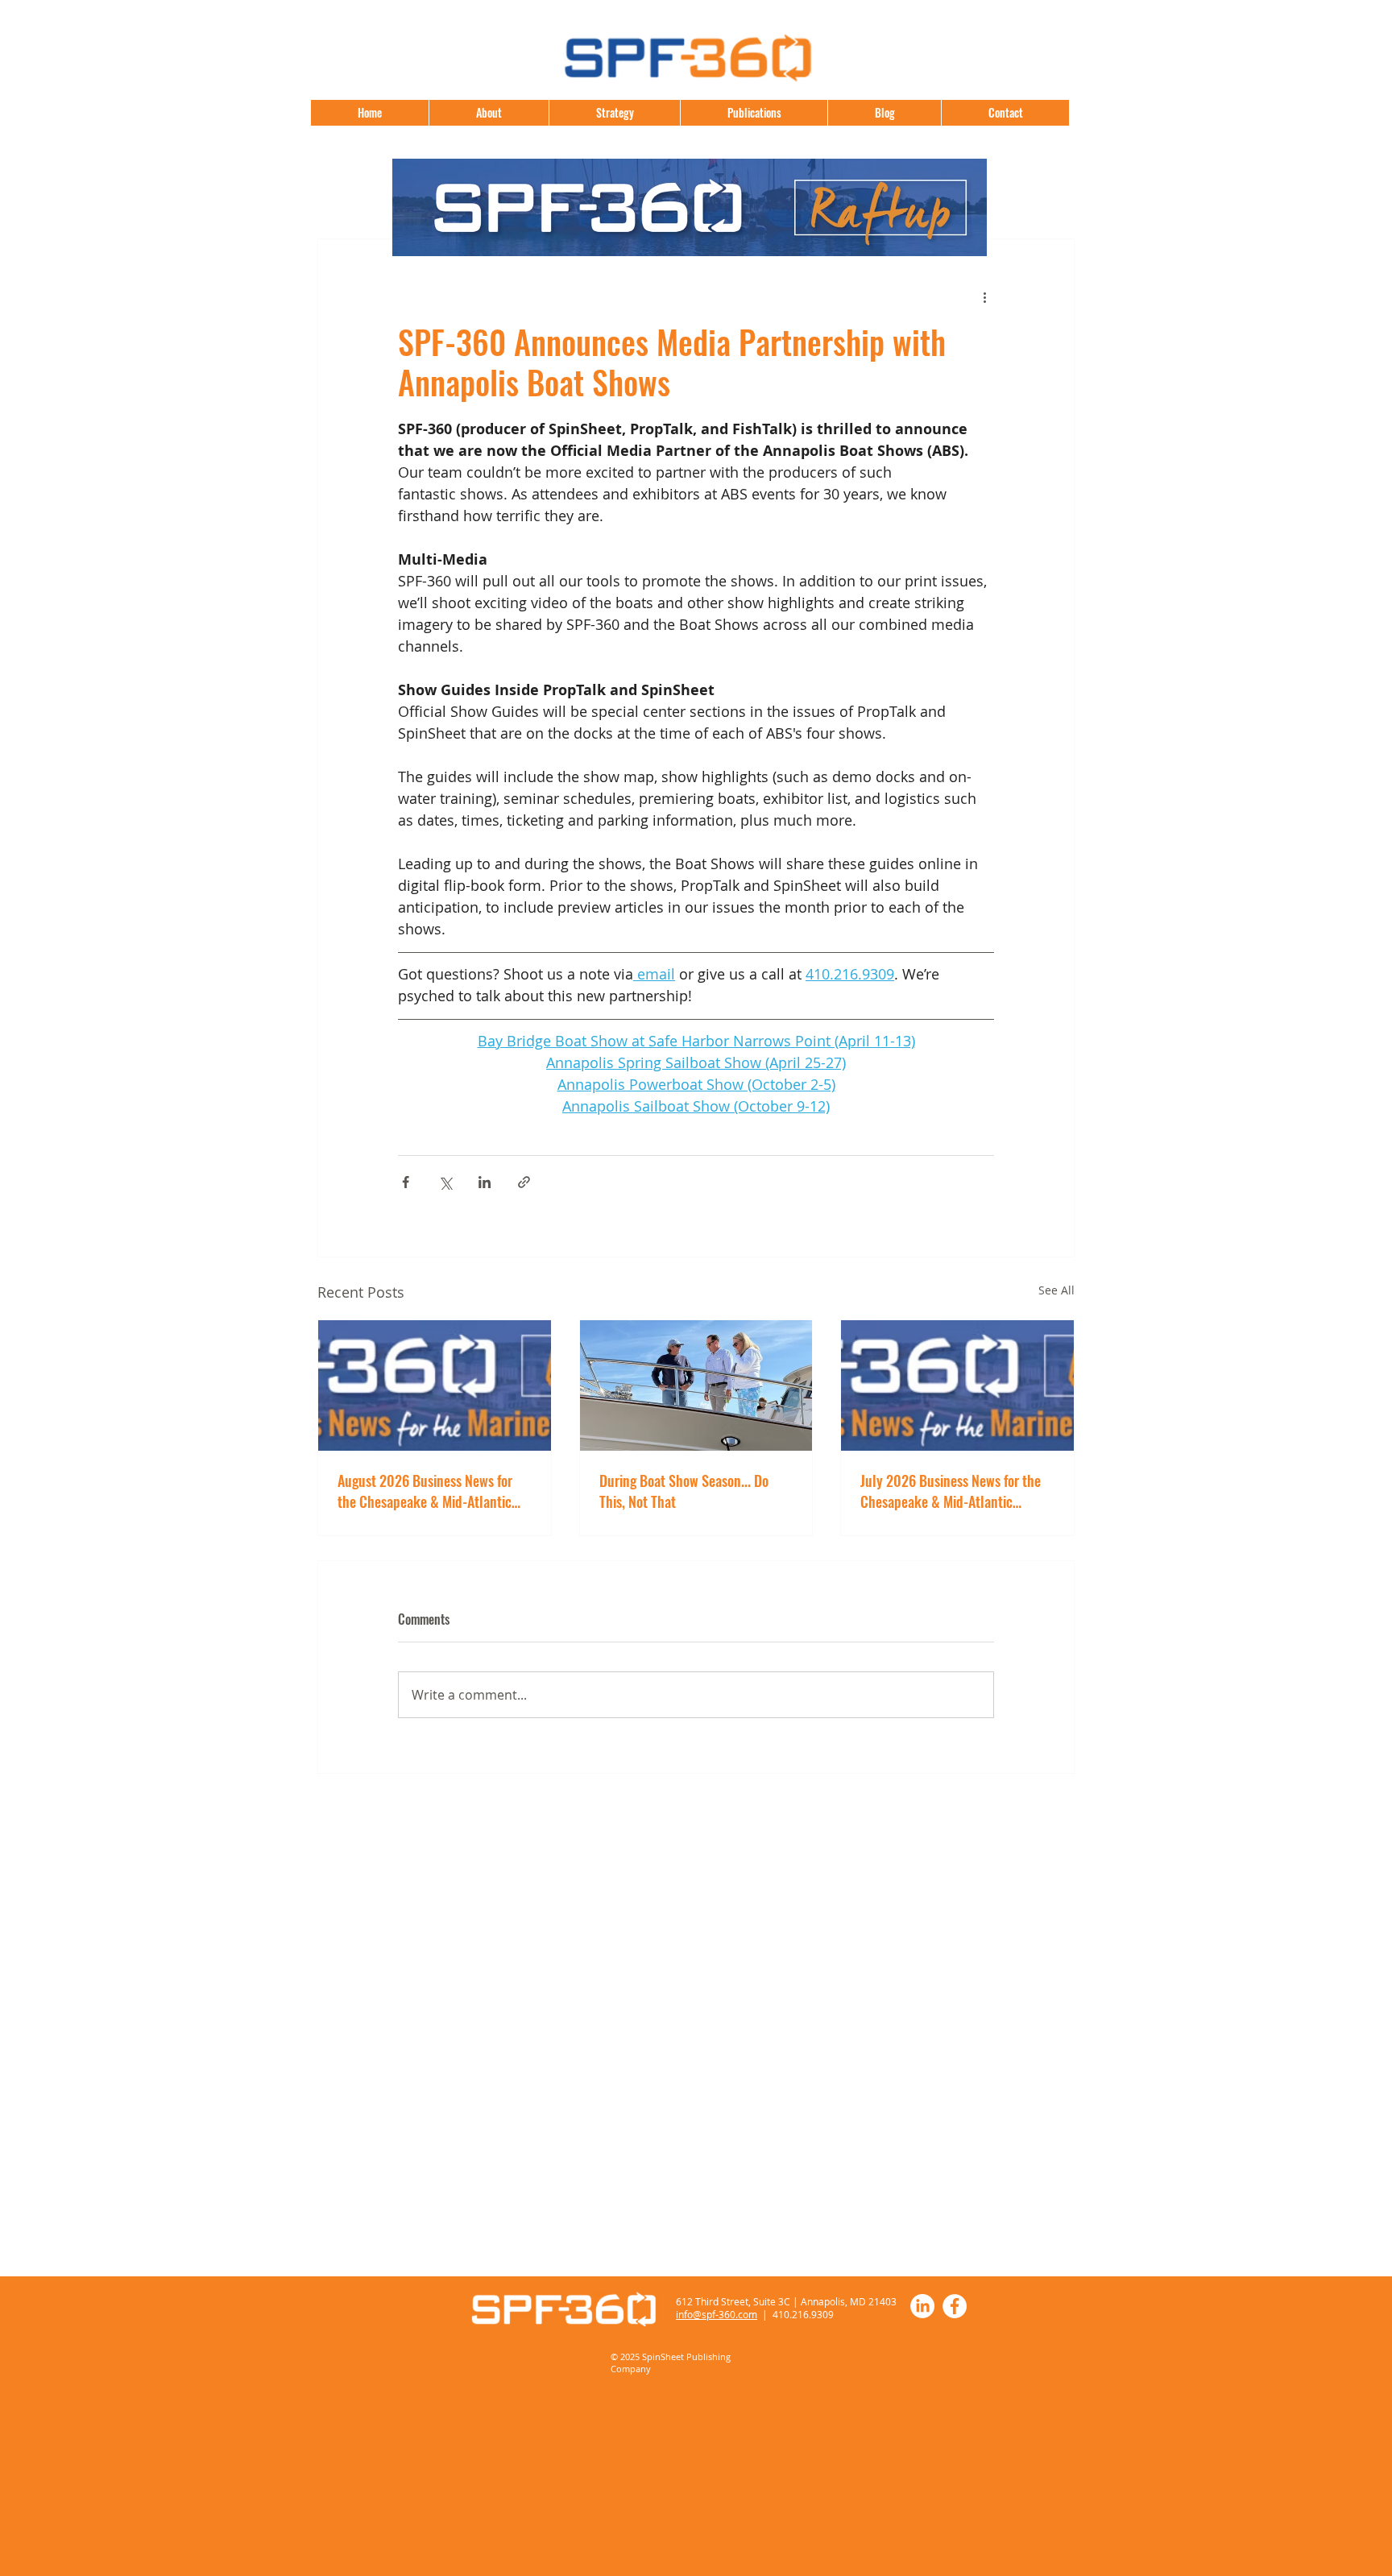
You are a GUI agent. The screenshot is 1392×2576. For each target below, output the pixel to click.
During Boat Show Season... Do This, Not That (684, 1491)
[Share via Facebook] (406, 1182)
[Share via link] (524, 1182)
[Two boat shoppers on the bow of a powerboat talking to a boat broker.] (696, 1385)
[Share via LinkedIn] (485, 1182)
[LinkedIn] (922, 2306)
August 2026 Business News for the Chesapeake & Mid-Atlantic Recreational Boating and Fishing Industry (429, 1491)
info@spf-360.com (717, 2314)
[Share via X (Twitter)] (445, 1182)
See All (1056, 1290)
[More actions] (984, 297)
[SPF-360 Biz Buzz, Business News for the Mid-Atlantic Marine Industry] (957, 1385)
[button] (754, 113)
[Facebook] (955, 2306)
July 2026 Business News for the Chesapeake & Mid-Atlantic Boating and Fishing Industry (951, 1491)
